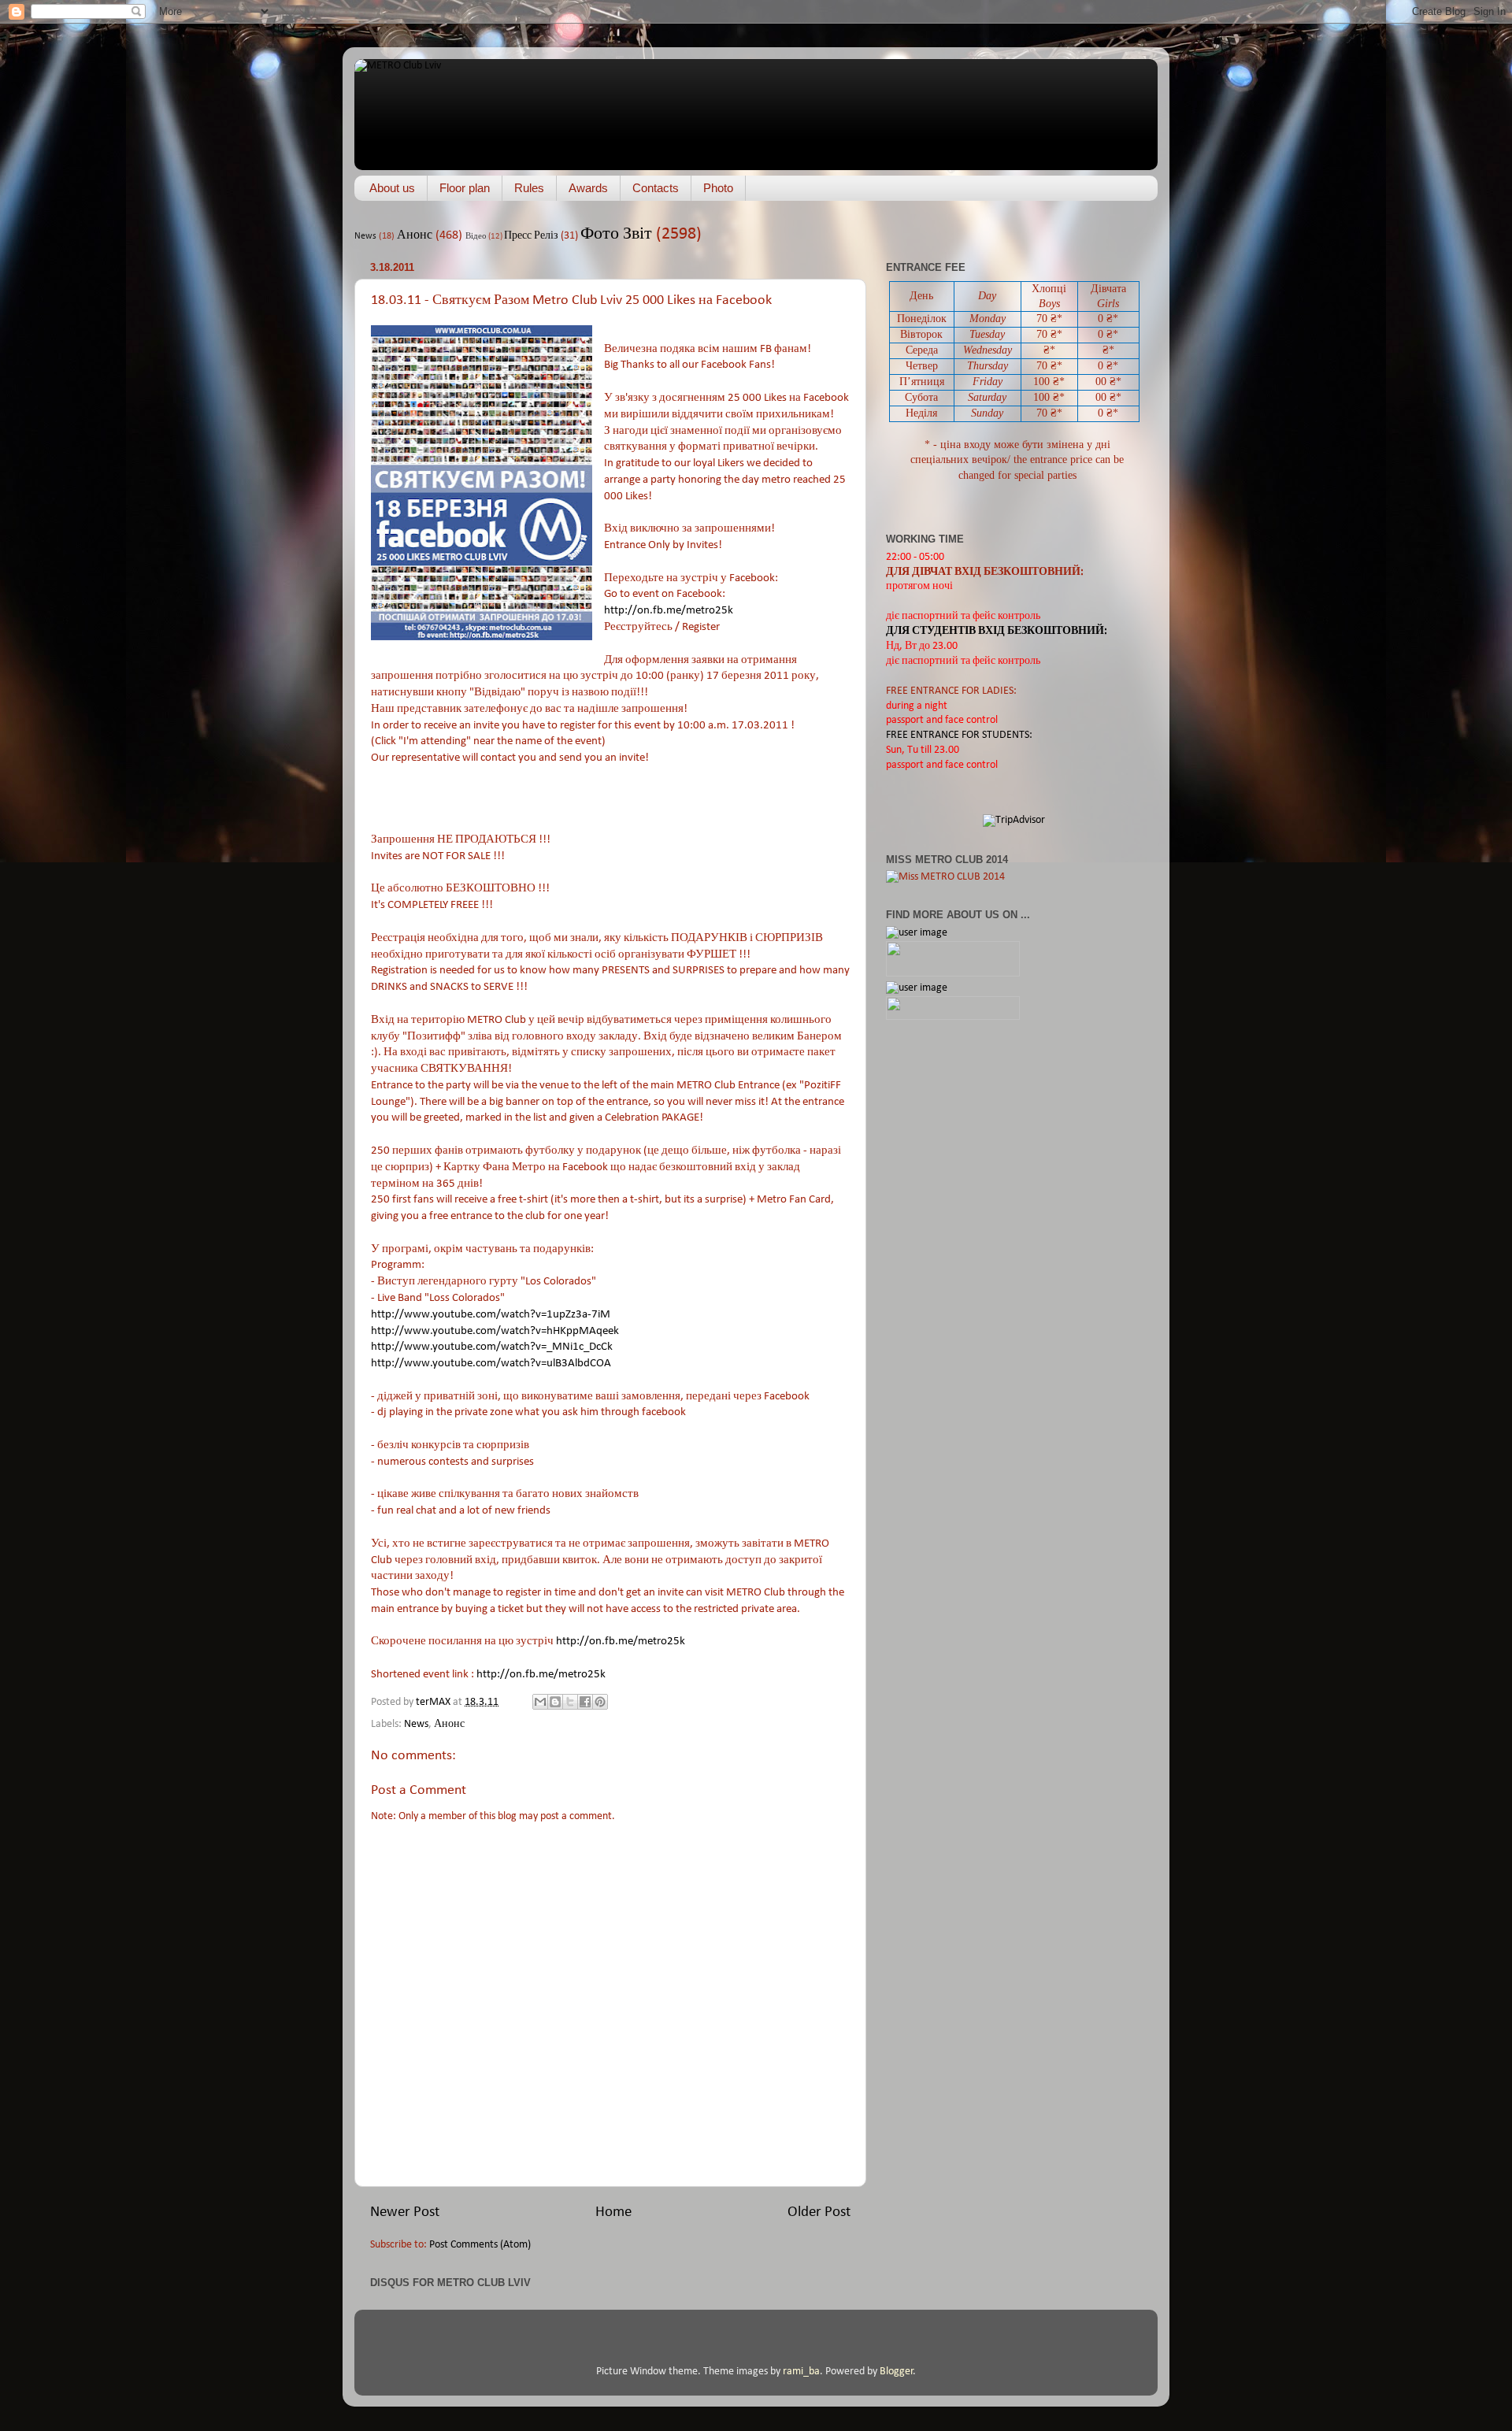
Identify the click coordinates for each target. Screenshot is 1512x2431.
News (365, 236)
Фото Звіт (616, 234)
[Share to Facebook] (585, 1702)
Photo (718, 188)
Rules (529, 188)
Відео (476, 237)
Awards (588, 188)
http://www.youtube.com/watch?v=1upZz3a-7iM (491, 1315)
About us (392, 188)
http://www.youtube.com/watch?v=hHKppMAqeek (495, 1331)
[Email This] (540, 1702)
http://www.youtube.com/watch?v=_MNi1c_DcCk (492, 1347)
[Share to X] (570, 1702)
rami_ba (801, 2372)
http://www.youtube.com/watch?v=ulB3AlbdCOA (491, 1364)
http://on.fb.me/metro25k (669, 611)
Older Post (819, 2212)
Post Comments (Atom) (480, 2245)
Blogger (897, 2372)
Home (613, 2212)
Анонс (415, 235)
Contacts (656, 188)
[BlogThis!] (555, 1702)
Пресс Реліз (531, 236)
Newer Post (405, 2212)
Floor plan (465, 188)
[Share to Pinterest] (600, 1702)
